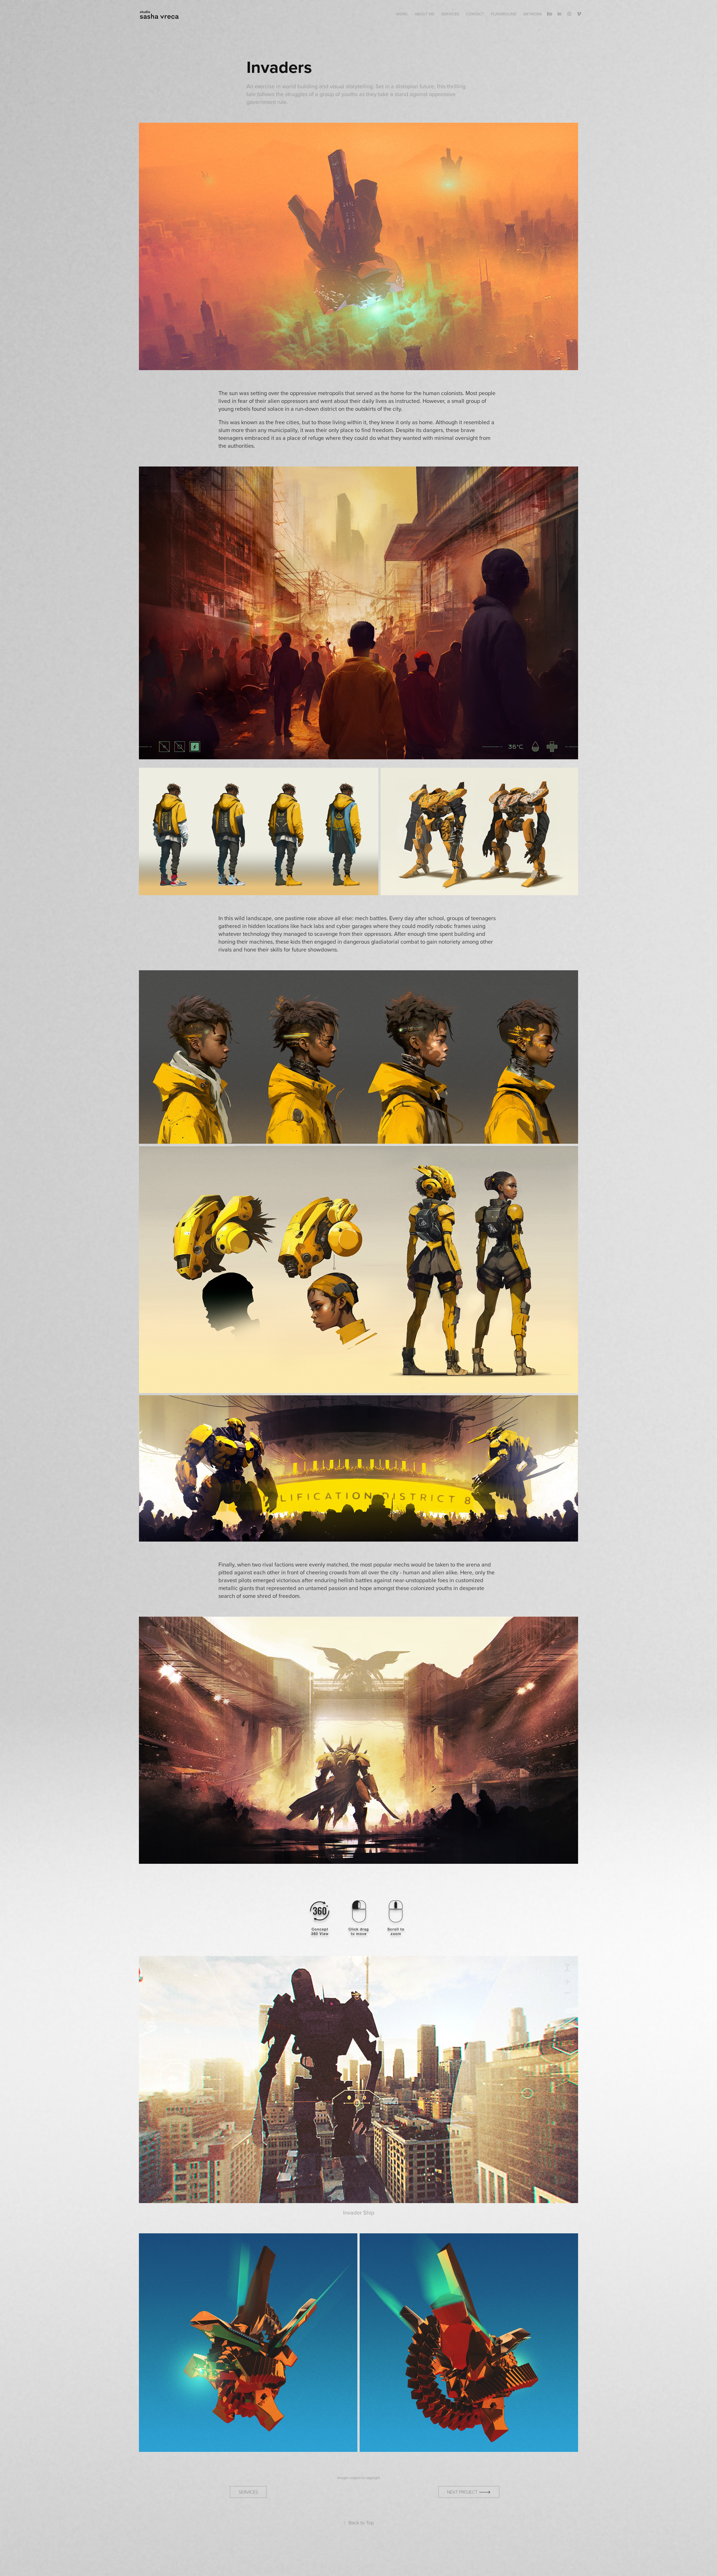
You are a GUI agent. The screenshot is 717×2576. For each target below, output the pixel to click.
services (248, 2492)
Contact (475, 14)
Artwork (533, 14)
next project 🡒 (469, 2492)
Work (402, 14)
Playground (504, 14)
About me (424, 14)
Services (450, 14)
